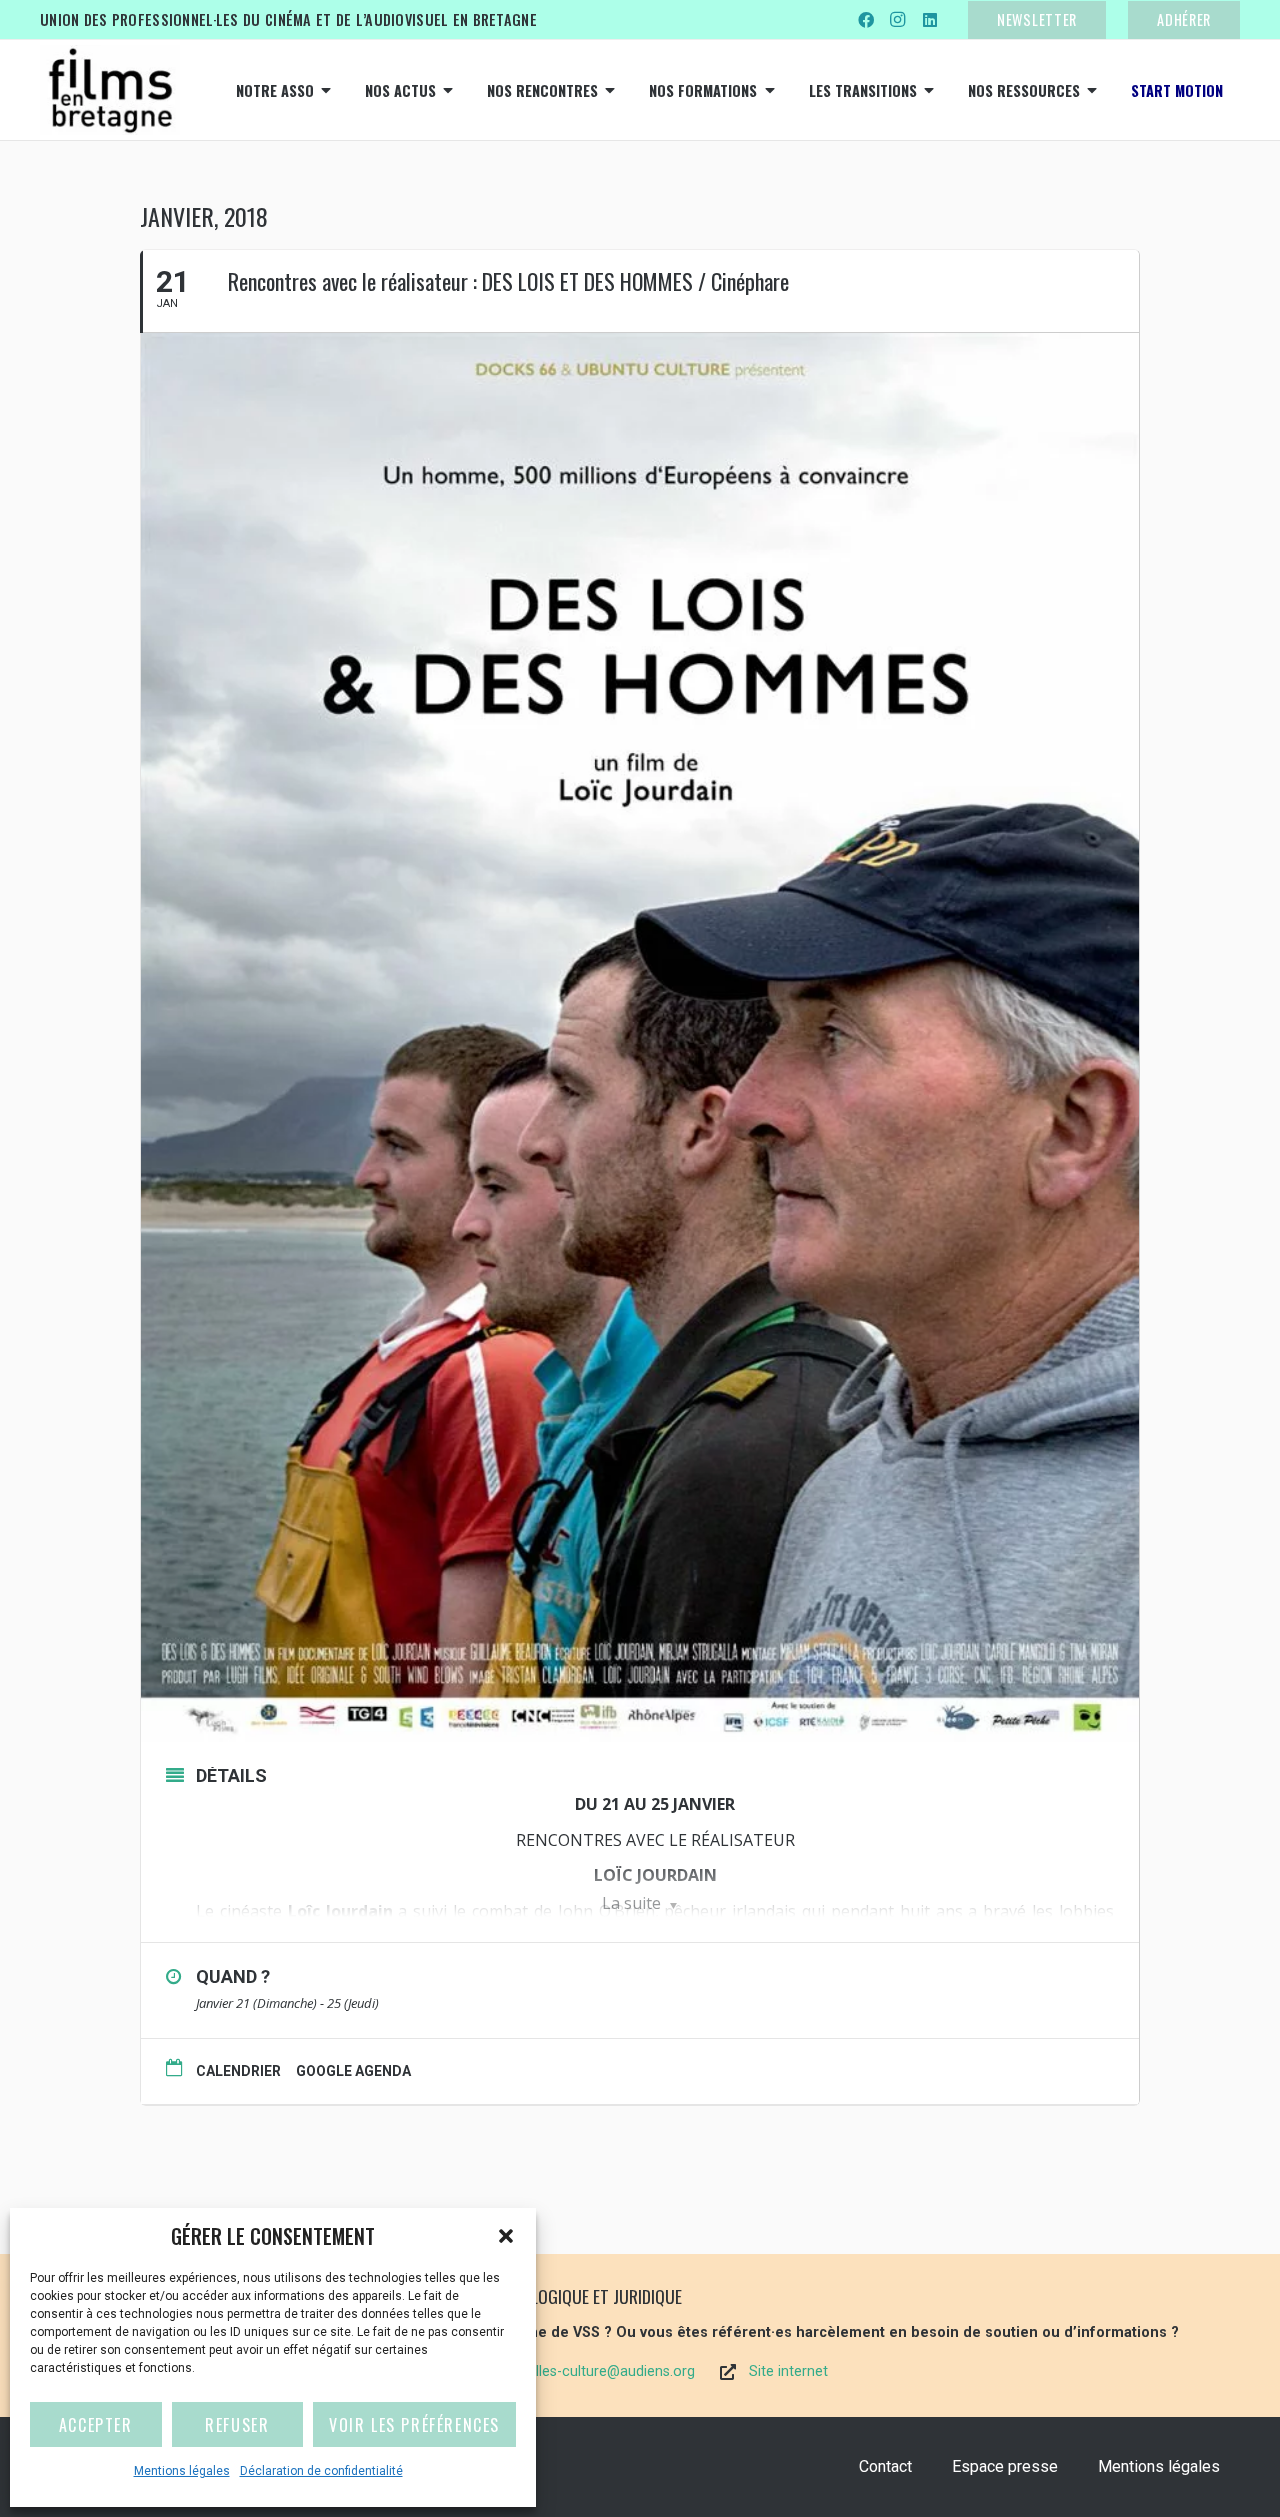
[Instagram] (898, 20)
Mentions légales (182, 2471)
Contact (885, 2466)
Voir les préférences (414, 2425)
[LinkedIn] (930, 20)
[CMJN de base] (110, 90)
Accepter (96, 2425)
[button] (506, 2236)
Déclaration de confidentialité (321, 2471)
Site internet (788, 2371)
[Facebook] (866, 20)
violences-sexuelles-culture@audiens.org (563, 2371)
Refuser (237, 2425)
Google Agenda (353, 2071)
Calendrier (238, 2071)
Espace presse (1005, 2466)
